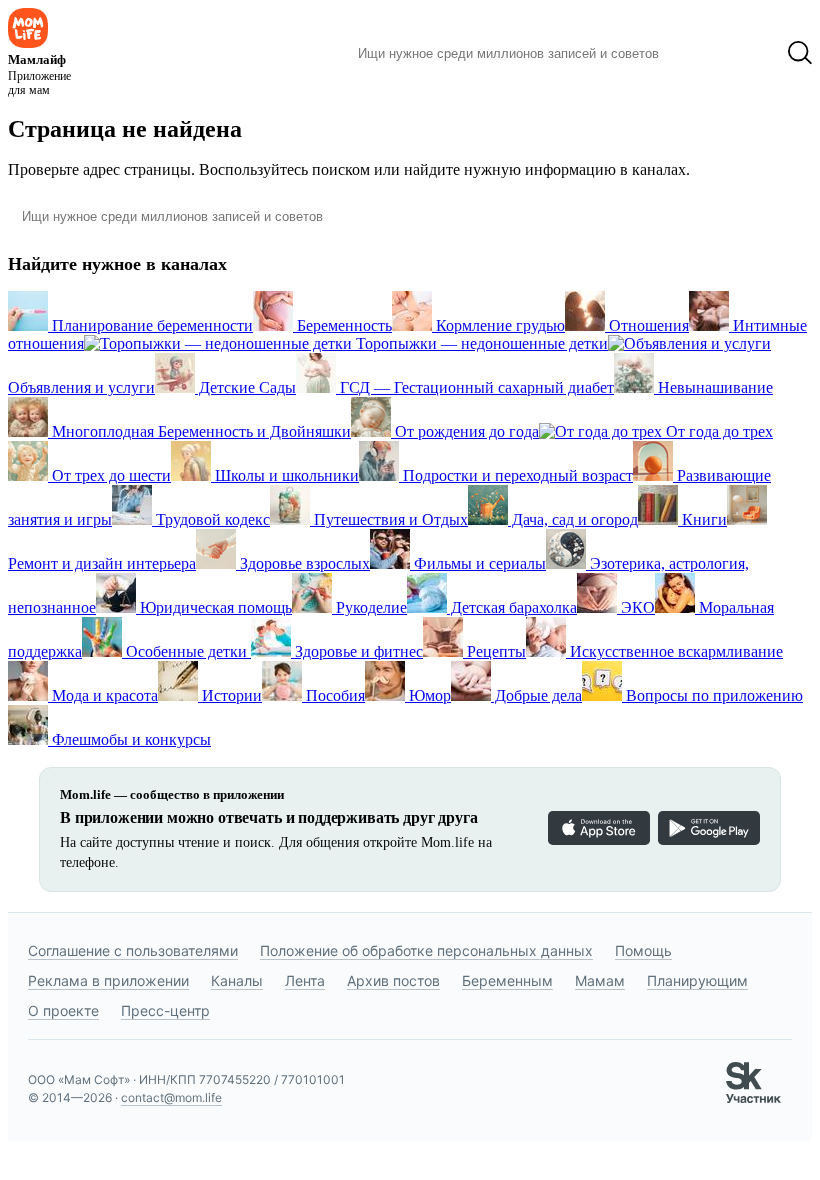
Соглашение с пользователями (133, 950)
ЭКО (636, 607)
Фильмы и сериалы (478, 563)
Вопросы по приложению (712, 695)
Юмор (428, 695)
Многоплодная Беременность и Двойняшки (199, 431)
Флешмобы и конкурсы (129, 739)
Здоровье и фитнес (357, 651)
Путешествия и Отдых (389, 519)
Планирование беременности (150, 325)
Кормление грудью (498, 325)
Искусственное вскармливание (674, 651)
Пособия (333, 695)
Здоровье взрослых (303, 563)
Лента (305, 980)
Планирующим (697, 980)
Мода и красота (103, 695)
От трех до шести (109, 475)
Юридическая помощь (214, 607)
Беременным (507, 980)
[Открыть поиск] (800, 53)
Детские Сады (245, 387)
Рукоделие (369, 607)
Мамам (600, 980)
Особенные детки (186, 651)
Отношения (647, 325)
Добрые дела (536, 695)
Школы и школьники (285, 475)
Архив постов (393, 980)
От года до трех (717, 431)
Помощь (643, 950)
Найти (704, 53)
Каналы (237, 980)
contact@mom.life (171, 1097)
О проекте (63, 1010)
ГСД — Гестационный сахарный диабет (475, 387)
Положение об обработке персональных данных (426, 950)
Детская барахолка (512, 607)
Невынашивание (713, 387)
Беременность (342, 325)
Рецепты (494, 651)
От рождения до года (465, 431)
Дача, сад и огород (573, 519)
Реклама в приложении (108, 980)
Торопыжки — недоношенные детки (480, 343)
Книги (702, 519)
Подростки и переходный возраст (516, 475)
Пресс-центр (165, 1010)
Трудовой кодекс (211, 519)
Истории (230, 695)
